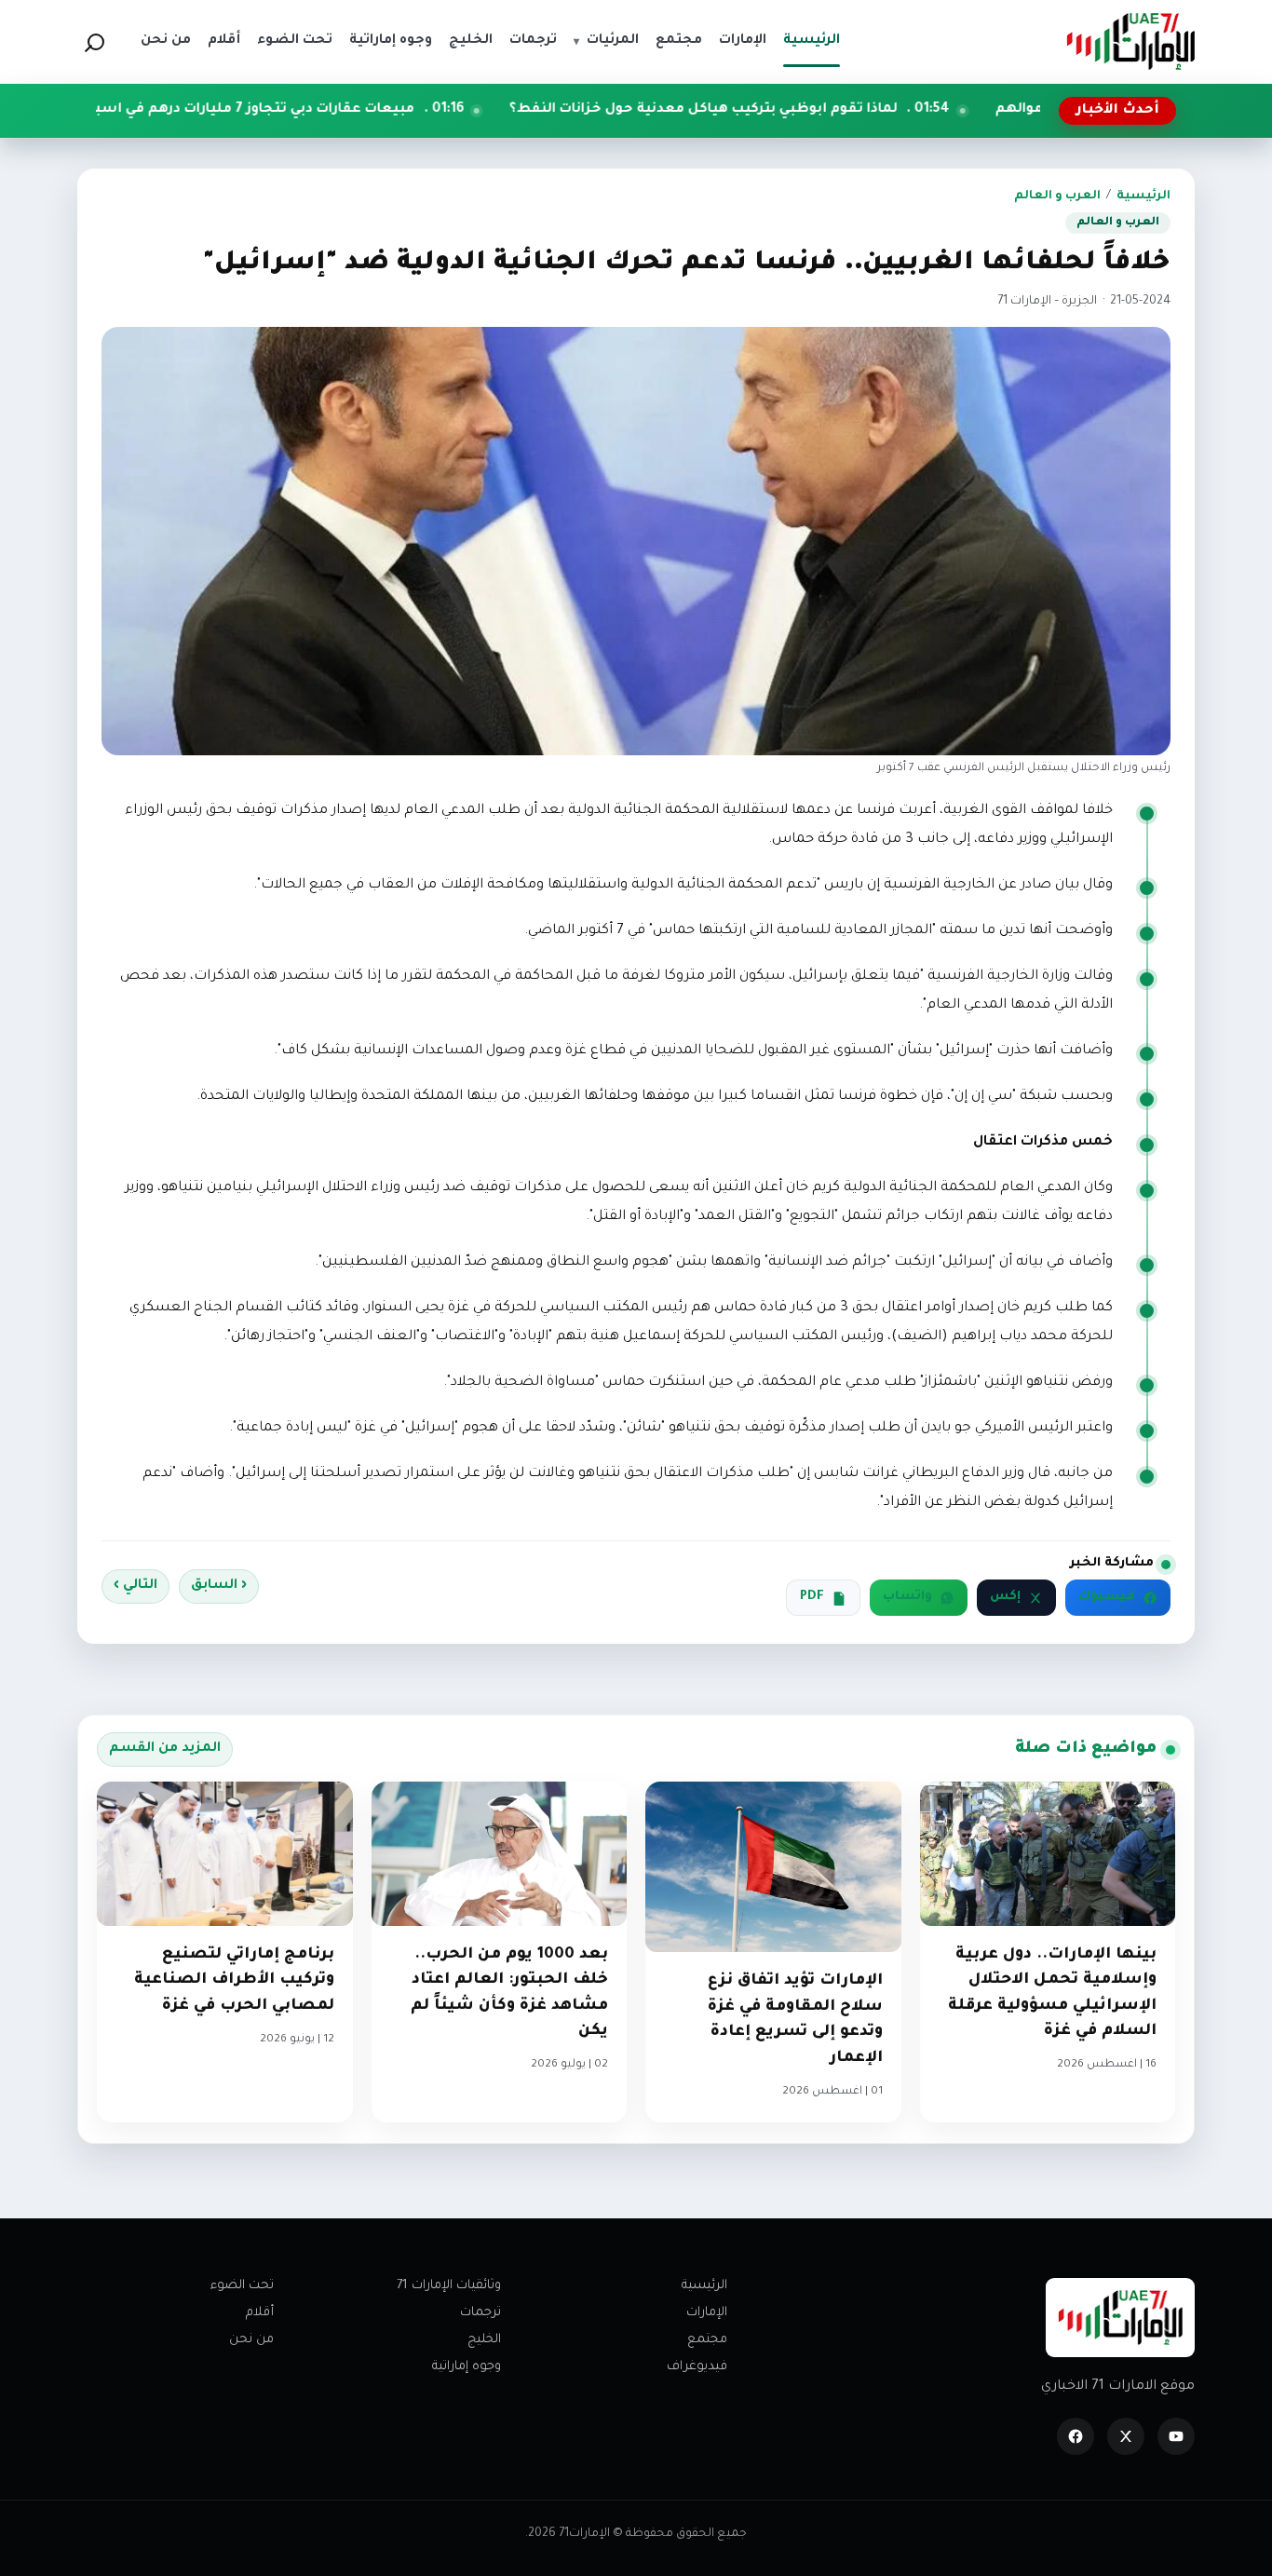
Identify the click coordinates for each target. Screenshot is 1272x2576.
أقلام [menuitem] (224, 41)
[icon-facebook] (1076, 2436)
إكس (1005, 1597)
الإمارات (707, 2313)
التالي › (135, 1586)
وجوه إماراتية (467, 2367)
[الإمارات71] (1130, 41)
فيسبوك (1107, 1597)
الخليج (484, 2340)
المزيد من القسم (165, 1749)
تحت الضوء (242, 2286)
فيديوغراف (697, 2367)
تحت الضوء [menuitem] (295, 41)
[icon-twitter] (1126, 2436)
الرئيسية (1143, 197)
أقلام (260, 2313)
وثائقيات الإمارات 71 (449, 2286)
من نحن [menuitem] (166, 41)
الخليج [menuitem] (471, 41)
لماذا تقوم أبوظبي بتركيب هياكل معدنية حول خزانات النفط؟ (829, 110)
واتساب (907, 1597)
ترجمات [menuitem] (533, 41)
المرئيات (606, 41)
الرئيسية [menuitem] (812, 41)
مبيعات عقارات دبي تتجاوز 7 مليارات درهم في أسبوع (371, 110)
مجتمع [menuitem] (679, 41)
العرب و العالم (1057, 197)
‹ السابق (219, 1586)
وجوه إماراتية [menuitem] (391, 41)
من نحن (251, 2340)
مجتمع (707, 2340)
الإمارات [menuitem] (743, 41)
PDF (812, 1597)
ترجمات (480, 2313)
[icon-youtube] (1176, 2436)
